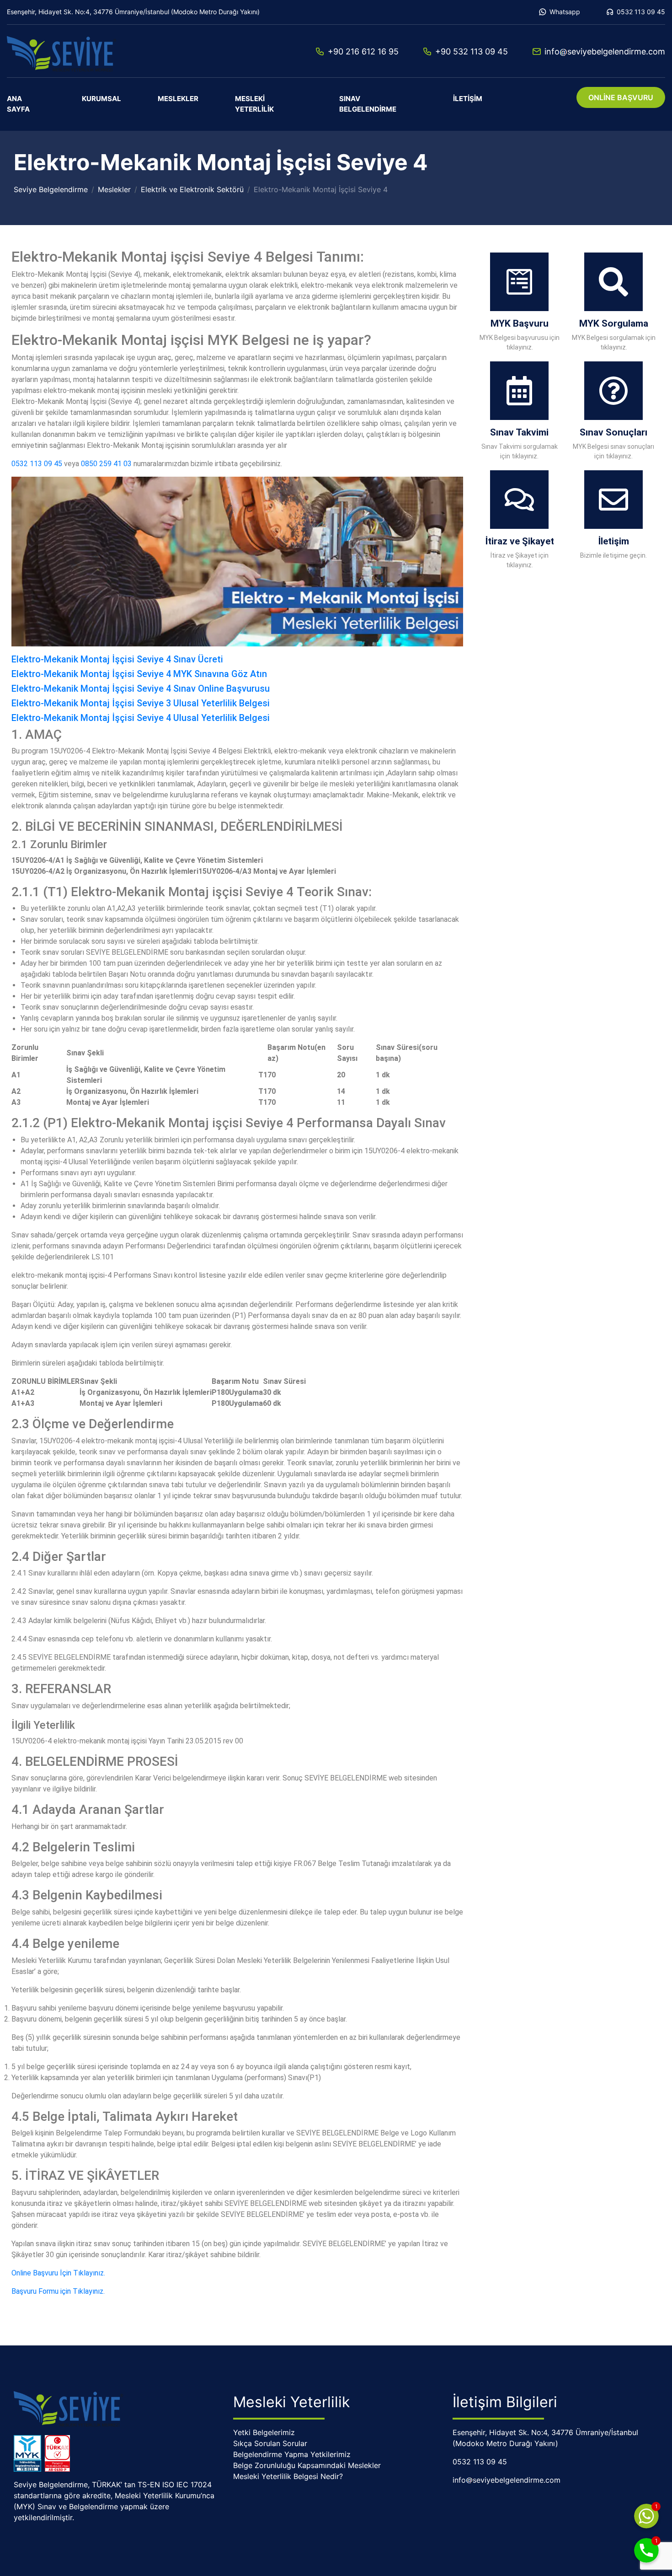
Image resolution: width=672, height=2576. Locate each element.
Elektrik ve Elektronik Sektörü (192, 189)
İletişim (468, 99)
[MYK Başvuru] (519, 282)
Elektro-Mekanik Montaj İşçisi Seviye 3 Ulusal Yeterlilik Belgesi (141, 703)
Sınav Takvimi (519, 432)
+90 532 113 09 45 (472, 51)
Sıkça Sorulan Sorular (270, 2443)
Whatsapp (565, 12)
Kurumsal (101, 99)
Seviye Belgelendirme (51, 189)
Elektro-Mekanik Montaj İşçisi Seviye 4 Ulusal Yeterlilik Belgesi (141, 718)
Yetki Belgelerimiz (264, 2432)
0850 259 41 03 (106, 464)
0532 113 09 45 (641, 12)
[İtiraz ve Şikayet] (519, 500)
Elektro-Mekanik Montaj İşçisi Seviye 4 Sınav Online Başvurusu (141, 688)
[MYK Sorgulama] (613, 282)
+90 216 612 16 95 (363, 51)
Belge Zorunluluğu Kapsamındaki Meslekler (307, 2465)
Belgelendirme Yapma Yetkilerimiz (292, 2454)
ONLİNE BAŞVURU (621, 97)
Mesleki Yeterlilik (254, 104)
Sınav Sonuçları (613, 432)
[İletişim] (613, 500)
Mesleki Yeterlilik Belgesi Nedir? (288, 2476)
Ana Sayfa (18, 104)
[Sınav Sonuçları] (613, 391)
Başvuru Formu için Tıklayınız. (58, 2291)
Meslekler (178, 99)
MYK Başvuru (520, 323)
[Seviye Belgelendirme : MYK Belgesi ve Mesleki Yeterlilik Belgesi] (71, 51)
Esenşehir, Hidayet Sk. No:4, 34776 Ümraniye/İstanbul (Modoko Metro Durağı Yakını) (133, 12)
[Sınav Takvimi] (519, 391)
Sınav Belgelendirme (368, 104)
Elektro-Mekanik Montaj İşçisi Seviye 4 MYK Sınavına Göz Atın (139, 674)
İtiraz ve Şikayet (520, 541)
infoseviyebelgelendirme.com (605, 51)
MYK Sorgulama (614, 323)
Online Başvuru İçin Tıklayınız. (59, 2273)
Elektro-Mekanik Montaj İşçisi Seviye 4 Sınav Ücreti (117, 659)
